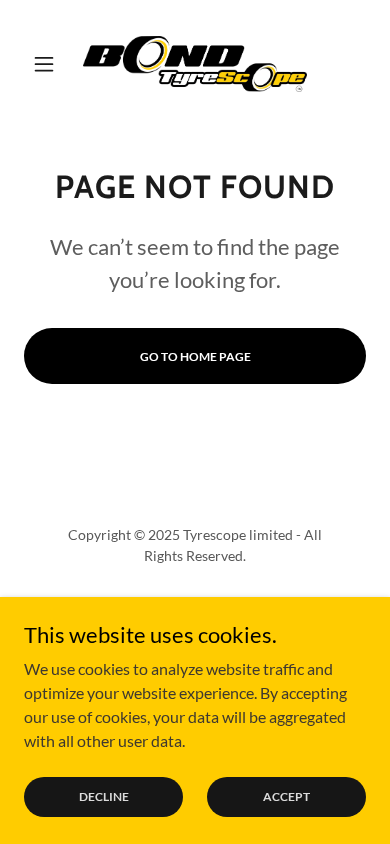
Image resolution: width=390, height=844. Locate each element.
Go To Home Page (195, 356)
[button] (49, 64)
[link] (195, 64)
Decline (104, 796)
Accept (286, 796)
